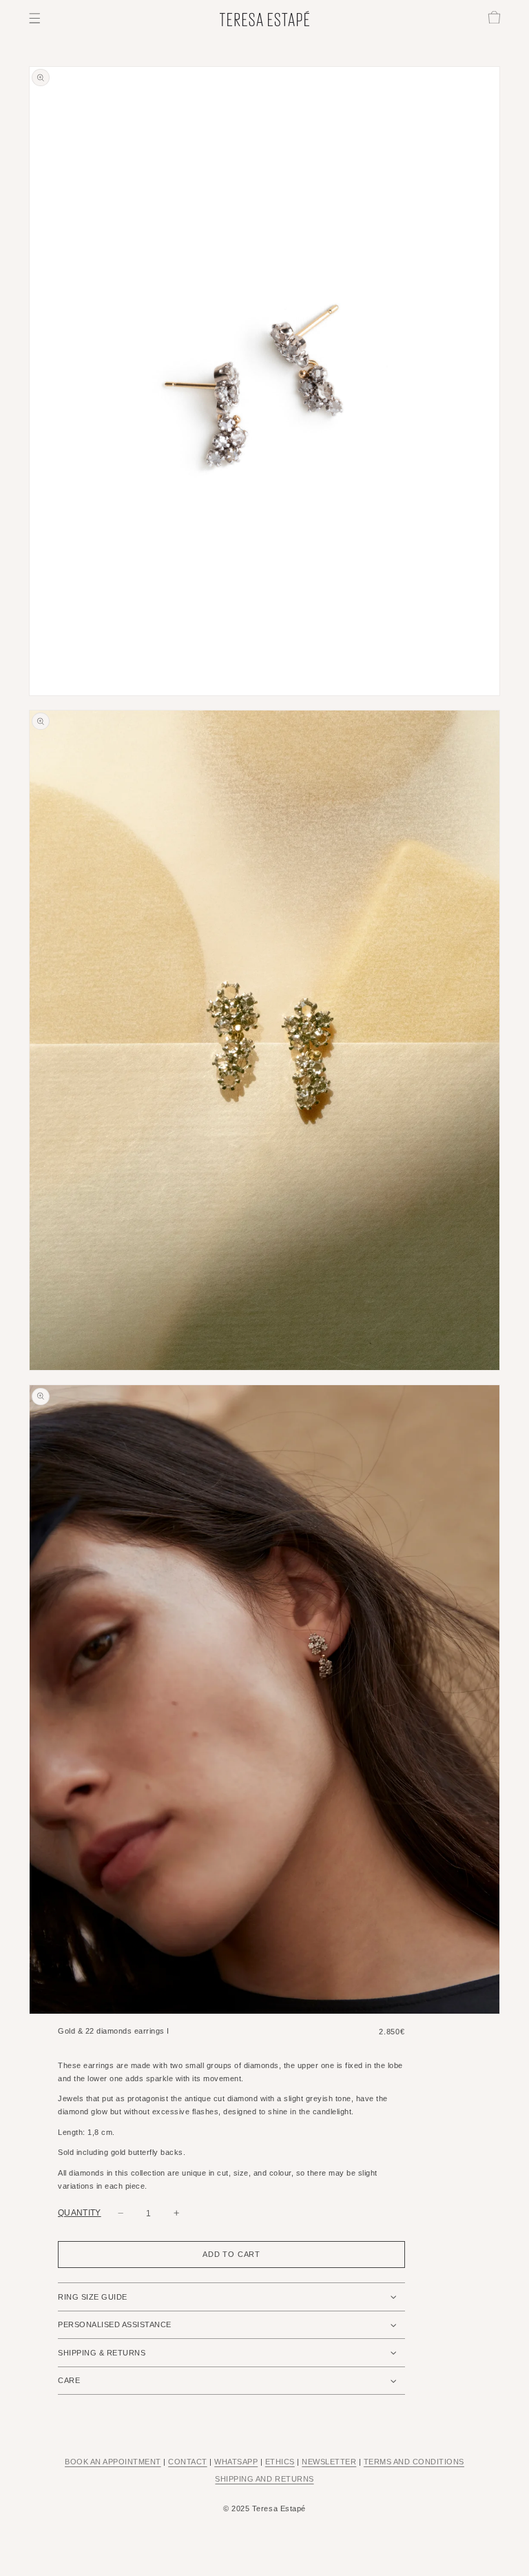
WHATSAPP (236, 2462)
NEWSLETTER (329, 2462)
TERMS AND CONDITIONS (414, 2462)
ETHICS (280, 2462)
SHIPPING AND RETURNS (264, 2479)
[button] (35, 18)
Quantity (80, 2213)
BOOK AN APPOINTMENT (113, 2462)
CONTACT (188, 2462)
